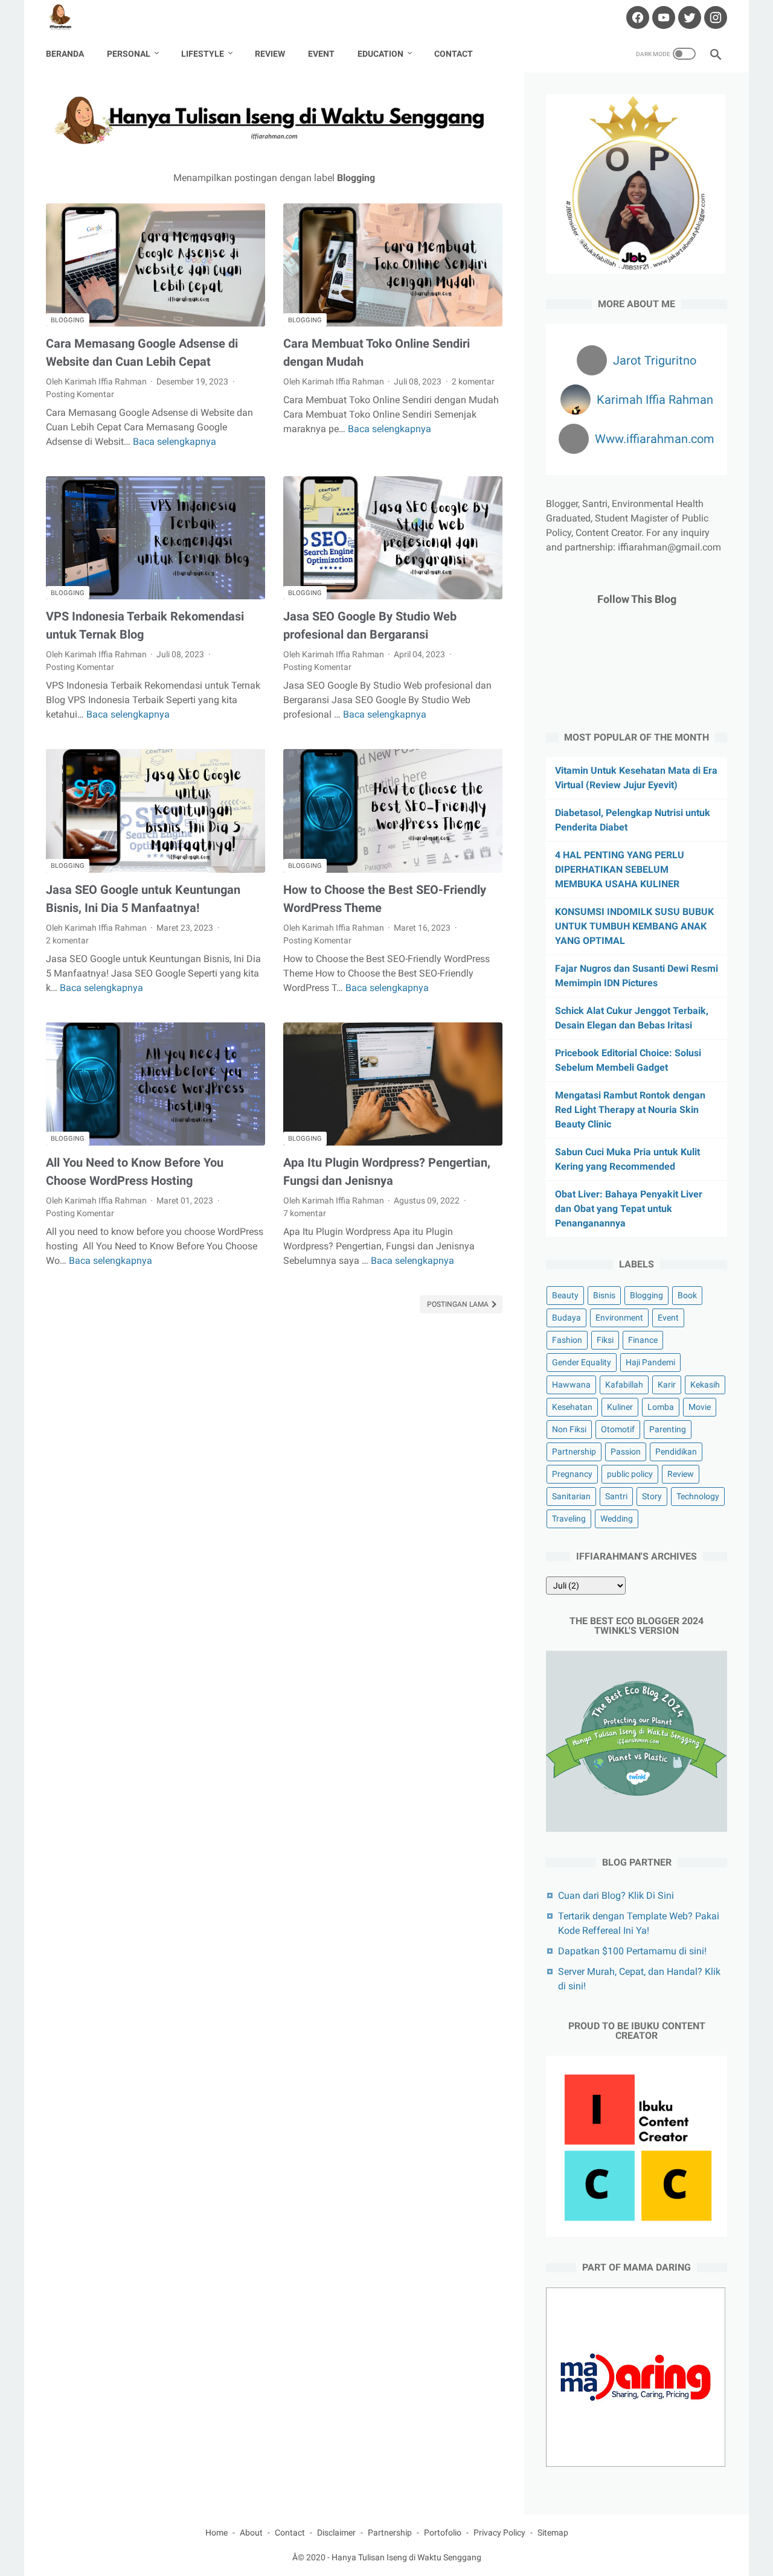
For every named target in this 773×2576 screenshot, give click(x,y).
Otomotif (618, 1429)
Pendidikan (676, 1452)
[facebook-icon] (636, 18)
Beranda (65, 54)
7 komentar (305, 1213)
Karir (667, 1385)
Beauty (565, 1295)
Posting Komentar (80, 394)
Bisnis (604, 1295)
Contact (454, 54)
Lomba (661, 1407)
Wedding (617, 1519)
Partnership (574, 1452)
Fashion (567, 1340)
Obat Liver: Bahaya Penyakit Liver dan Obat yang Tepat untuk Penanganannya (629, 1209)
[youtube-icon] (662, 18)
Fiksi (605, 1340)
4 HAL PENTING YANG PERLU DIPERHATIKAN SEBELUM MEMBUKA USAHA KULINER (620, 869)
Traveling (569, 1519)
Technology (698, 1496)
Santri (616, 1496)
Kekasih (705, 1385)
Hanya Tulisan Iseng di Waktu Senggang (406, 2557)
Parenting (668, 1429)
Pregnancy (572, 1474)
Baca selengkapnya (175, 442)
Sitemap (553, 2533)
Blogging (68, 320)
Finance (643, 1340)
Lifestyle (203, 54)
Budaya (566, 1318)
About (251, 2533)
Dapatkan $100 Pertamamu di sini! (632, 1951)
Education (380, 54)
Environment (619, 1318)
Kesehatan (572, 1407)
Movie (700, 1407)
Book (687, 1295)
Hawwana (571, 1385)
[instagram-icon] (714, 18)
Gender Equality (582, 1362)
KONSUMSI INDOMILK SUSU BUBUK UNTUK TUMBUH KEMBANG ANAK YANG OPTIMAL (634, 926)
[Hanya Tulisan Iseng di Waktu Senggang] (68, 18)
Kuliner (620, 1407)
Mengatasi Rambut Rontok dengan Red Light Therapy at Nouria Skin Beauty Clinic (630, 1110)
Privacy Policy (499, 2533)
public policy (630, 1474)
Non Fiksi (569, 1429)
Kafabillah (624, 1385)
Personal (129, 54)
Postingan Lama (459, 1304)
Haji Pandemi (650, 1362)
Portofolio (443, 2533)
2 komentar (473, 381)
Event (321, 54)
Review (270, 54)
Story (652, 1496)
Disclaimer (336, 2533)
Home (217, 2533)
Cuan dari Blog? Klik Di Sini (616, 1895)
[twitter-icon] (688, 18)
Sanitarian (571, 1496)
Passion (626, 1452)
